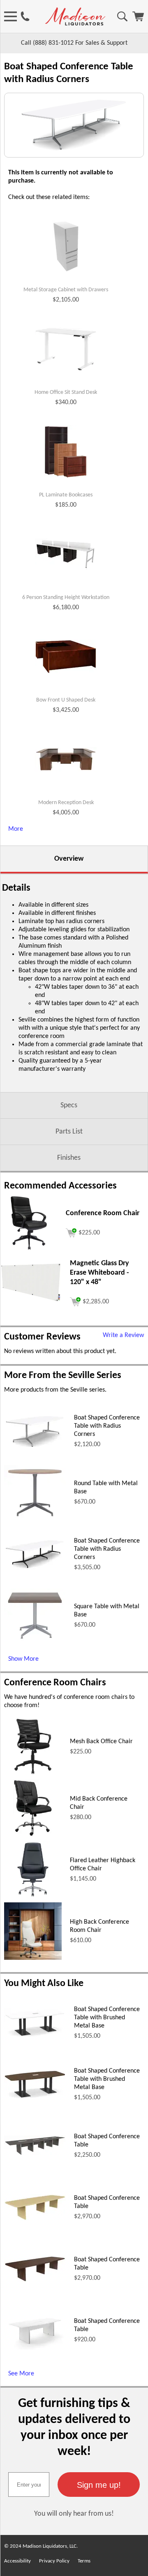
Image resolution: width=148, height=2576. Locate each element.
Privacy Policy (54, 2561)
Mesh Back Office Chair (101, 1742)
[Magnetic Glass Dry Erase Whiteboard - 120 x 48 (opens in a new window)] (31, 1301)
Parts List (69, 1132)
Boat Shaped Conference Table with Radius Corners (107, 1426)
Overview (69, 859)
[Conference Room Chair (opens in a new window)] (29, 1250)
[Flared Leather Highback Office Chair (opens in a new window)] (33, 1897)
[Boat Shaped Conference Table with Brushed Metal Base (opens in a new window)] (35, 2035)
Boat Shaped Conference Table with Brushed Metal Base (107, 2018)
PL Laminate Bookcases (66, 495)
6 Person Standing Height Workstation (66, 598)
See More (21, 2374)
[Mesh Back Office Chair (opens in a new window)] (33, 1774)
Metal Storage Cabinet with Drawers (66, 290)
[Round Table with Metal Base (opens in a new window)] (35, 1519)
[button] (99, 2485)
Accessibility (17, 2561)
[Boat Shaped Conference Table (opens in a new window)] (35, 2154)
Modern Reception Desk (66, 803)
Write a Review (123, 1335)
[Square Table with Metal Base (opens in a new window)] (35, 1641)
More (16, 829)
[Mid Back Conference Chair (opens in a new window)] (33, 1835)
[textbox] (29, 2485)
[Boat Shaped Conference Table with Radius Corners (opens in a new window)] (35, 1447)
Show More (23, 1659)
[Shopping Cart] (138, 20)
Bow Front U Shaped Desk (66, 700)
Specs (69, 1105)
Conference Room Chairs (55, 1683)
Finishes (69, 1158)
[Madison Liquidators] (75, 24)
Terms (84, 2561)
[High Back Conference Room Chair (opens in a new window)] (33, 1958)
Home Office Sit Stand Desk (66, 392)
